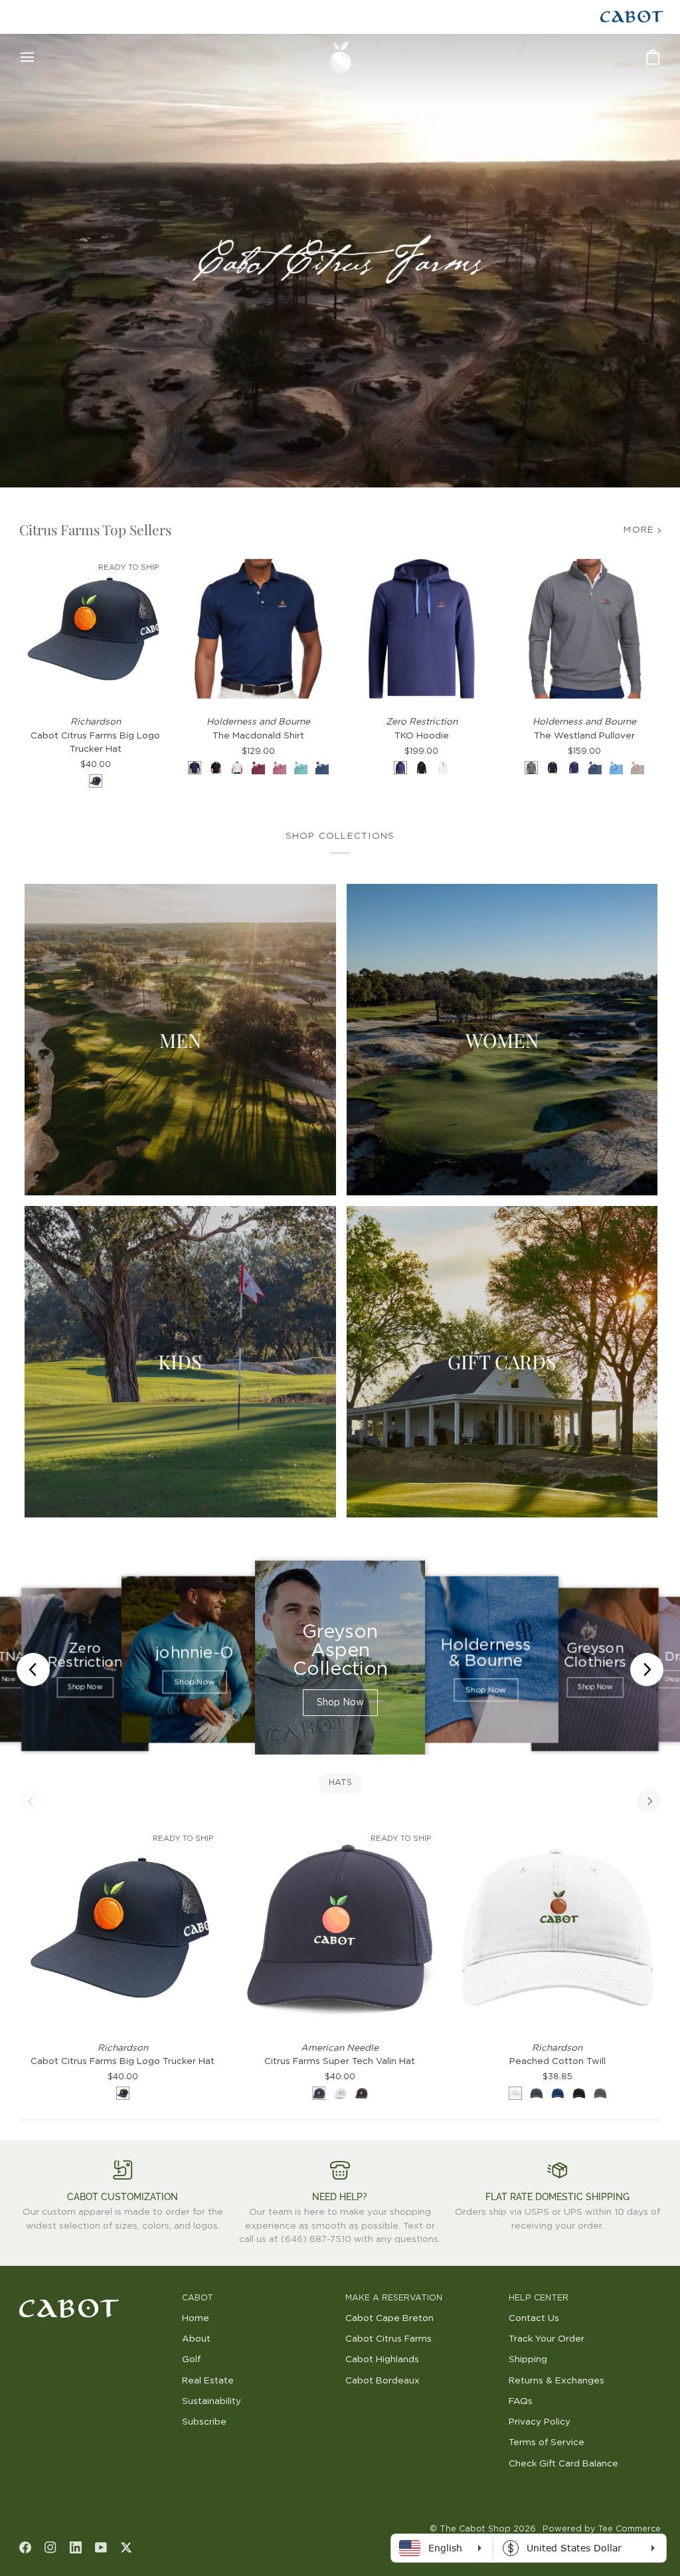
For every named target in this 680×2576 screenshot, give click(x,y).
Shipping (528, 2360)
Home (196, 2318)
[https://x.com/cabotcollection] (126, 2547)
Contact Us (534, 2318)
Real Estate (208, 2381)
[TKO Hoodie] (422, 629)
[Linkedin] (76, 2547)
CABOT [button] (198, 2298)
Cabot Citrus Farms (388, 2339)
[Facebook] (25, 2547)
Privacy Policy (540, 2422)
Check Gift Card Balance (563, 2464)
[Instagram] (50, 2547)
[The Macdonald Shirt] (258, 629)
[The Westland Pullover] (585, 629)
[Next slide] (647, 1670)
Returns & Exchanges (556, 2381)
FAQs (521, 2401)
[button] (96, 2296)
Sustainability (212, 2401)
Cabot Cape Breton (389, 2318)
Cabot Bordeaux (382, 2381)
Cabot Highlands (382, 2360)
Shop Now (85, 1687)
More (639, 530)
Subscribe (204, 2422)
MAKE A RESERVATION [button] (394, 2298)
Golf (191, 2360)
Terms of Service (547, 2443)
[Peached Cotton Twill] (557, 1927)
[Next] (649, 1801)
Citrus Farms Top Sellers (95, 529)
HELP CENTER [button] (539, 2298)
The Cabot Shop (475, 2529)
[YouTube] (101, 2547)
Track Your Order (547, 2339)
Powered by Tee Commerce (602, 2529)
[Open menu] (39, 57)
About (196, 2339)
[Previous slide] (33, 1670)
